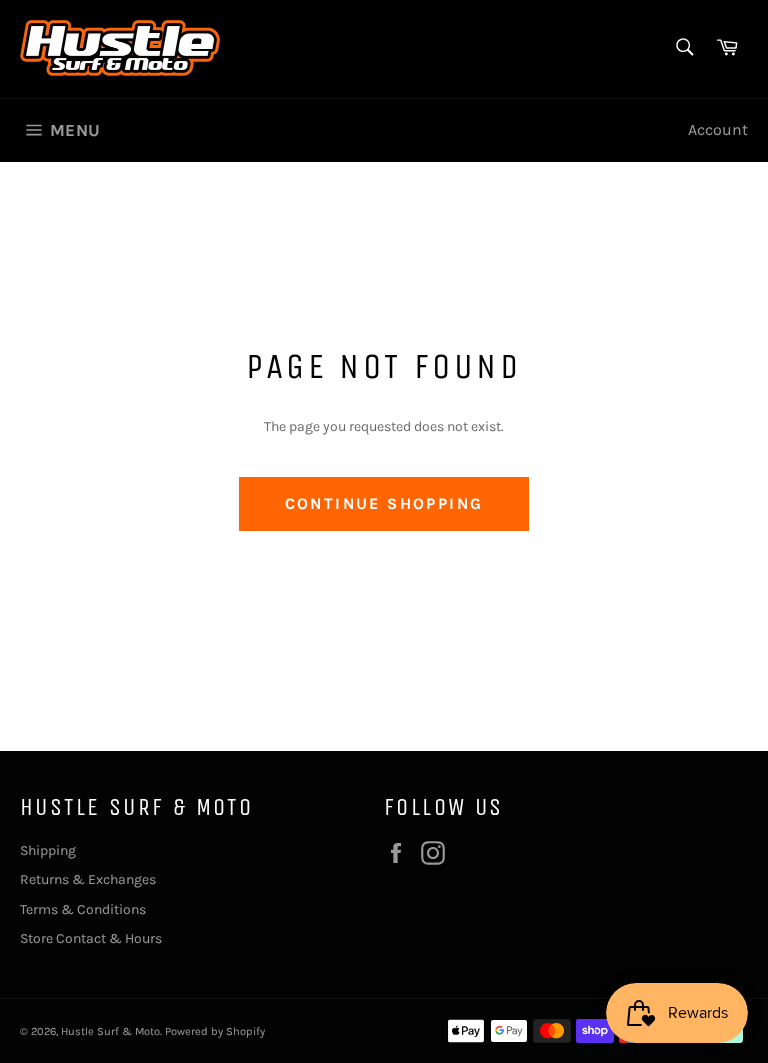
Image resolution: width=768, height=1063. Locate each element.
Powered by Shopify (215, 1031)
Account (718, 129)
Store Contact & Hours (91, 938)
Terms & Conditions (83, 909)
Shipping (48, 850)
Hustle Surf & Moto (110, 1031)
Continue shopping (384, 503)
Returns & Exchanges (88, 879)
